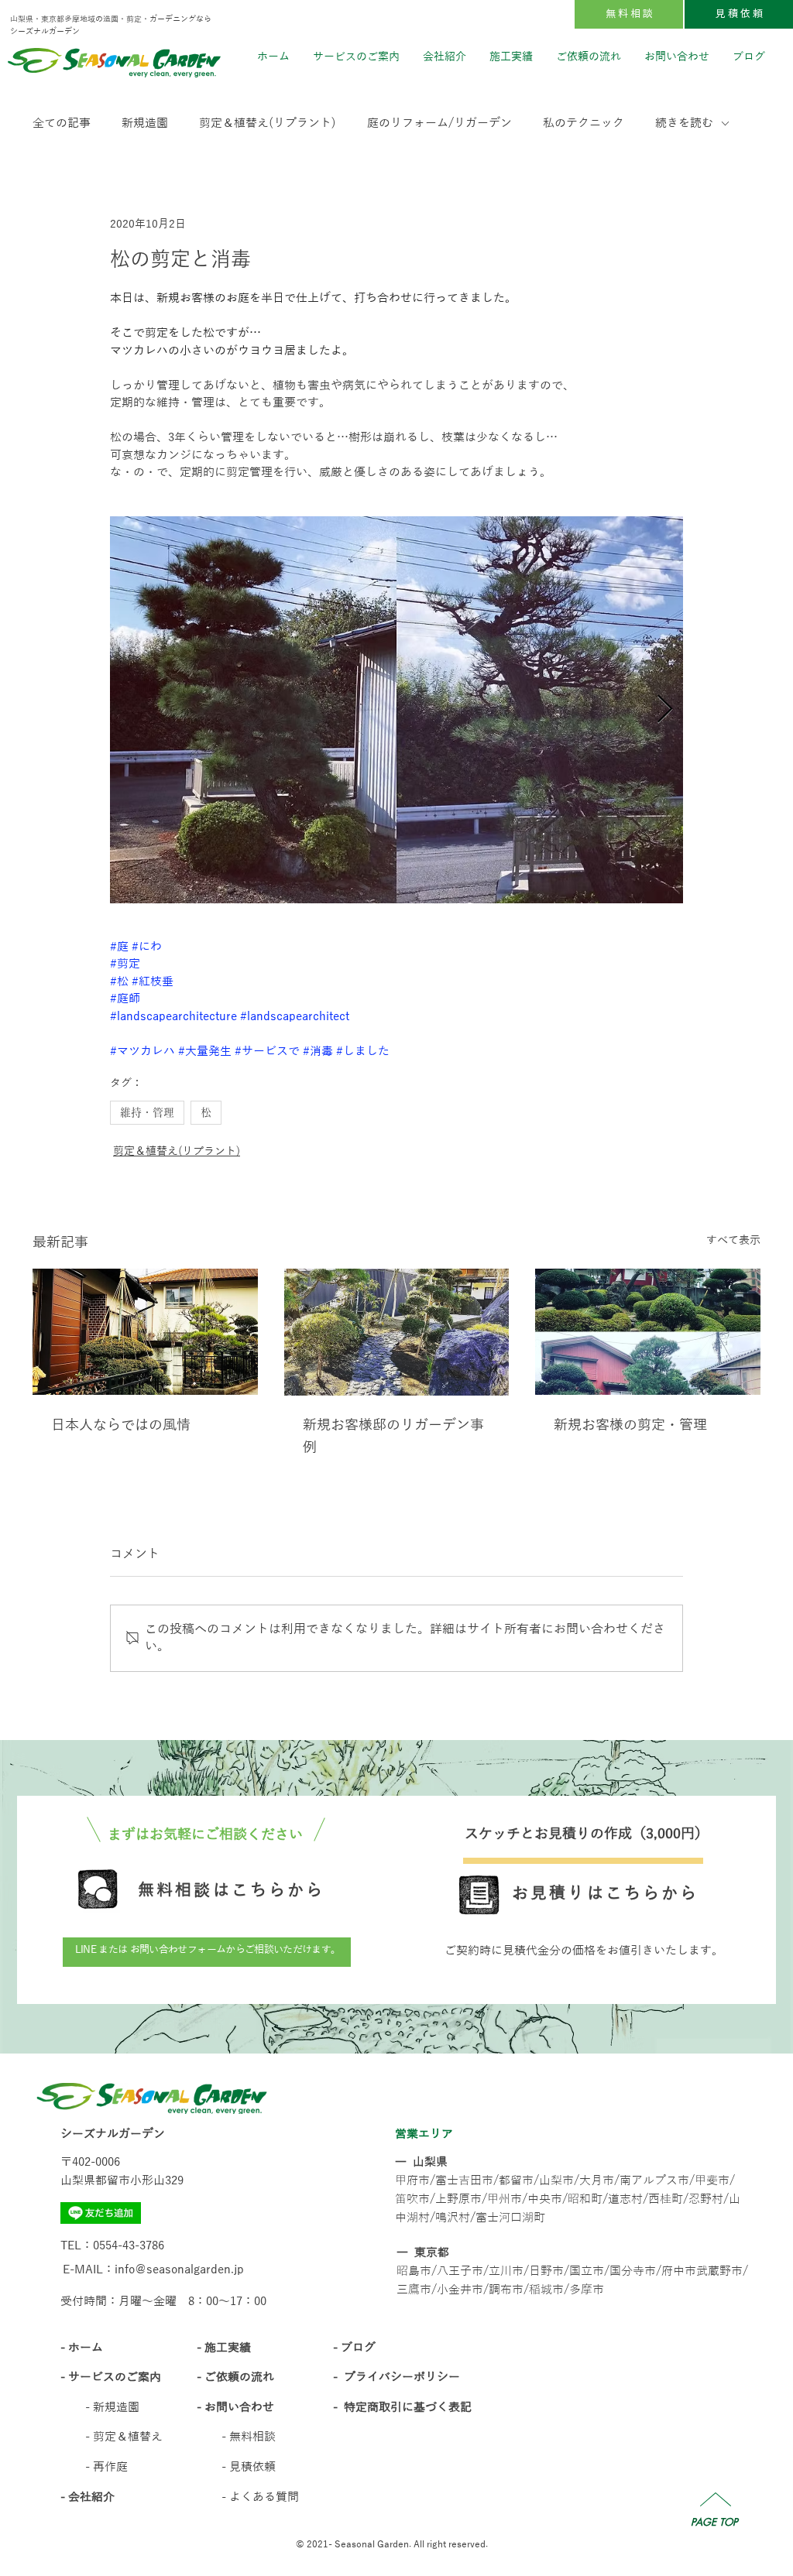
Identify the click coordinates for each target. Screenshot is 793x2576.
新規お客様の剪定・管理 (630, 1425)
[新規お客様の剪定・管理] (648, 1332)
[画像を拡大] (396, 710)
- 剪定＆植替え (124, 2437)
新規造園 (145, 123)
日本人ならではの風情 (121, 1425)
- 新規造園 (112, 2407)
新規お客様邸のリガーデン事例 (393, 1436)
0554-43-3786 (129, 2245)
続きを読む (684, 123)
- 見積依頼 (249, 2467)
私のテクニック (584, 123)
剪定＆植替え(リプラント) (268, 123)
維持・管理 (147, 1112)
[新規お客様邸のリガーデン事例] (397, 1332)
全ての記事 (62, 123)
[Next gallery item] (665, 709)
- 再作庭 (106, 2467)
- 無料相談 (249, 2437)
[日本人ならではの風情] (145, 1332)
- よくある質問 (260, 2497)
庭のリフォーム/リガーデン (439, 123)
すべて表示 (733, 1240)
